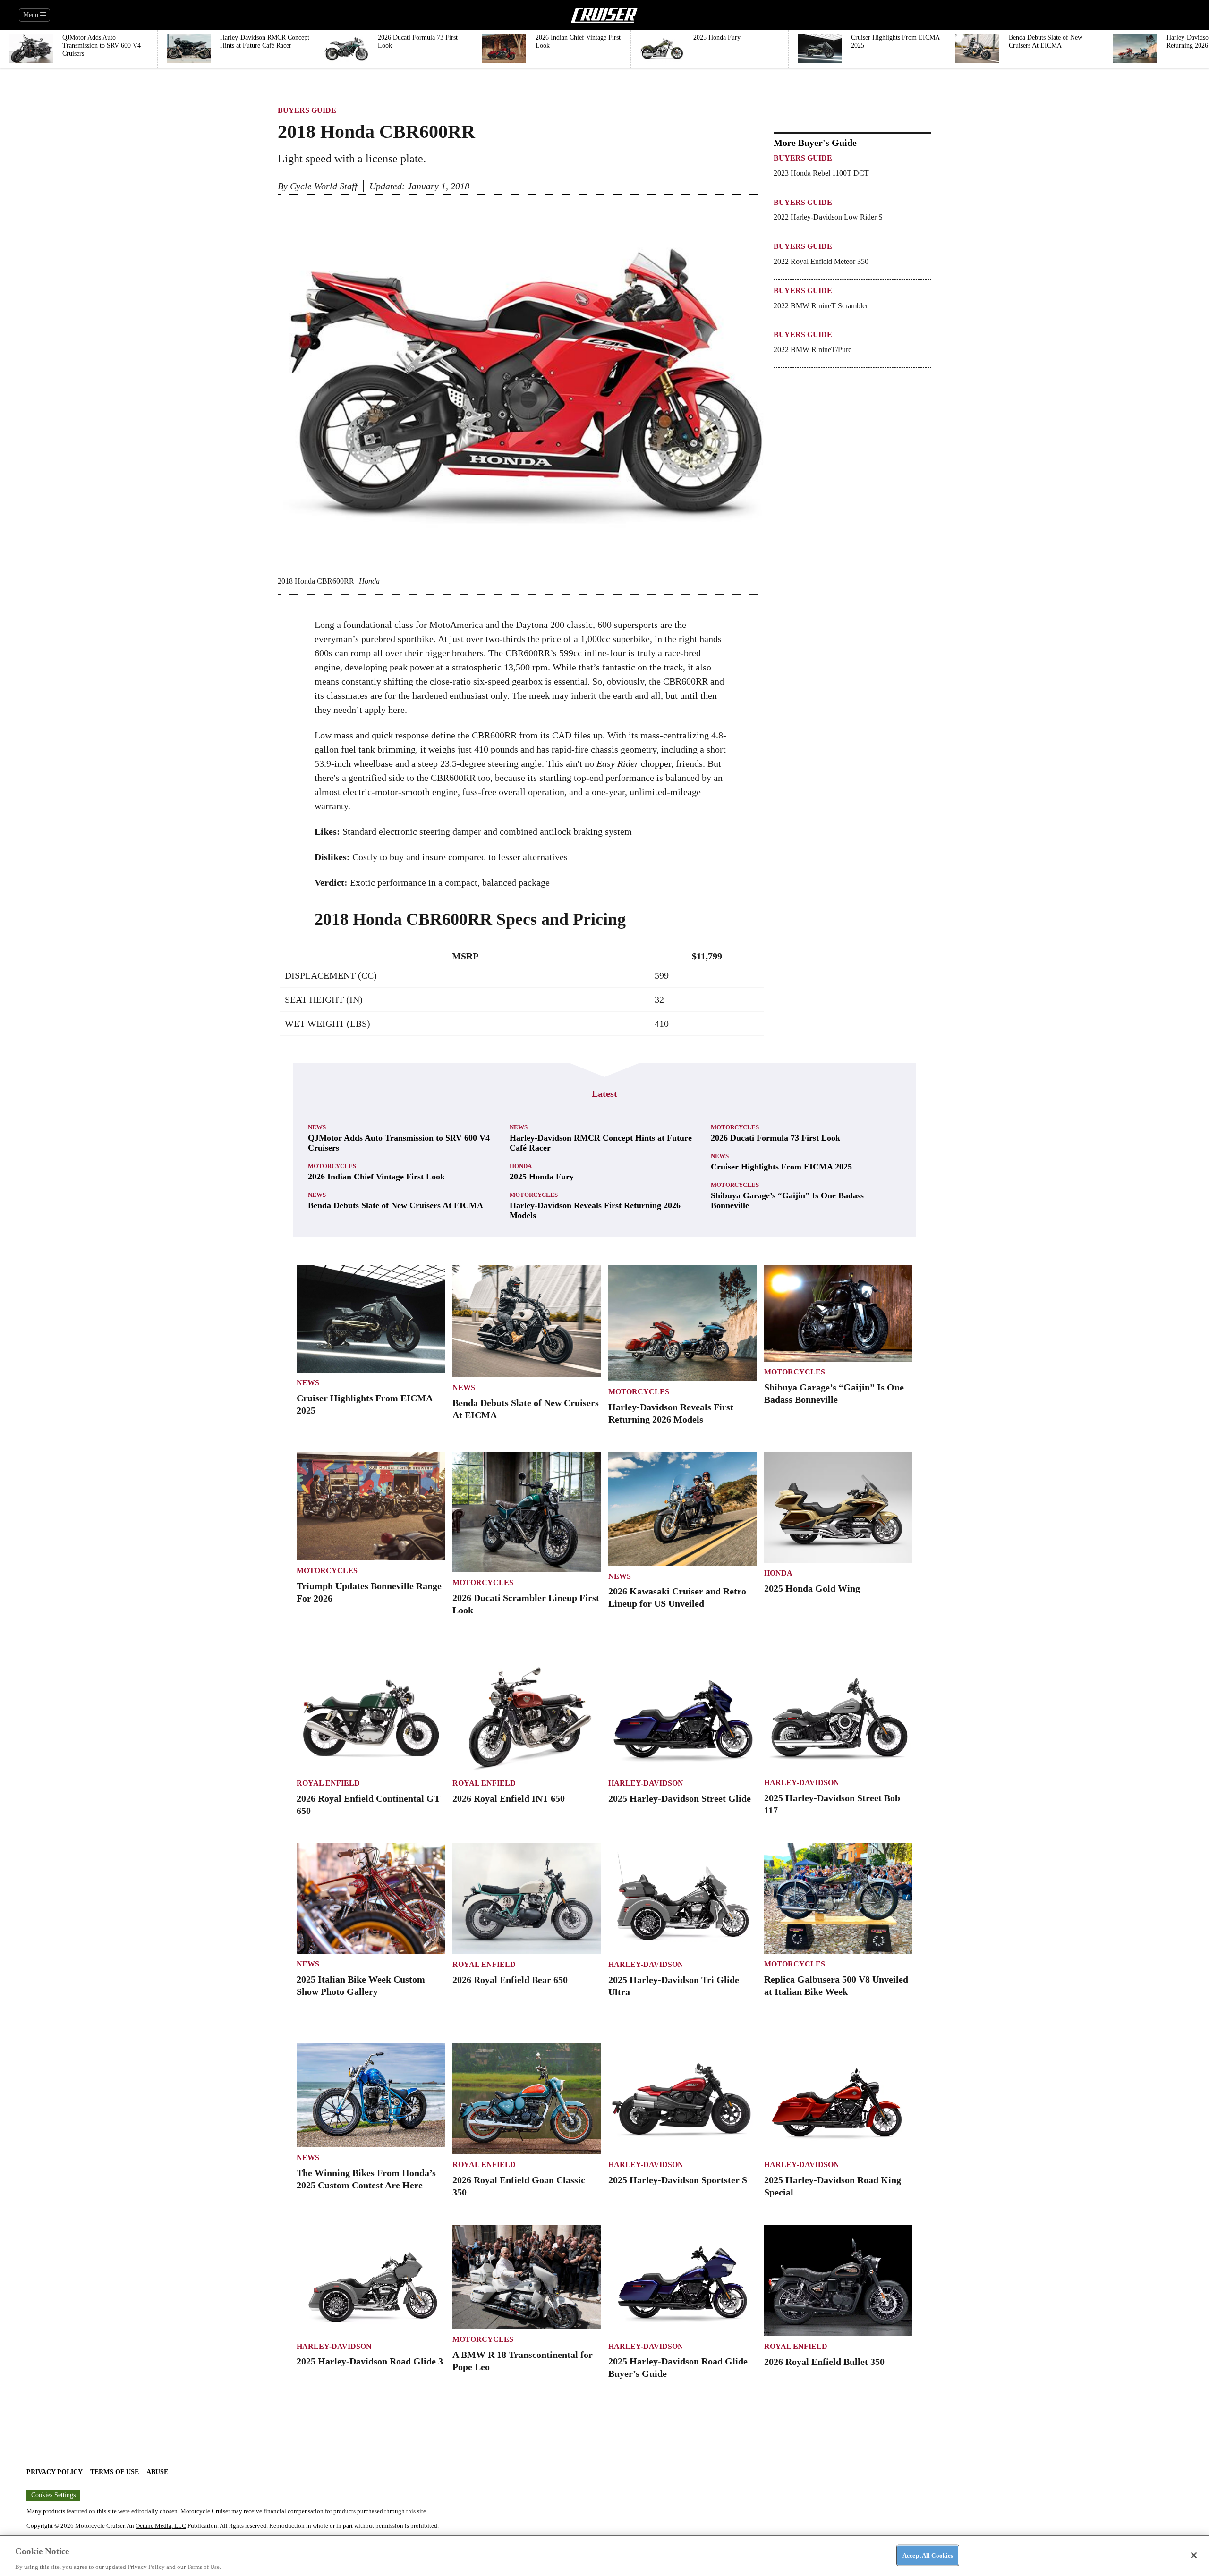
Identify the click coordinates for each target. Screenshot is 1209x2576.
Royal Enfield (328, 1783)
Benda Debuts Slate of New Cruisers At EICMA (396, 1205)
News (317, 1127)
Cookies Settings (53, 2495)
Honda (521, 1166)
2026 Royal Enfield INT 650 (509, 1798)
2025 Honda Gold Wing (812, 1588)
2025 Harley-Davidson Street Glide (680, 1798)
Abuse (157, 2472)
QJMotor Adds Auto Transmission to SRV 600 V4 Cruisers (399, 1143)
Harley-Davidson (646, 1783)
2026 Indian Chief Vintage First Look (376, 1177)
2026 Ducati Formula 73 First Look (775, 1138)
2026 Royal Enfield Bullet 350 (824, 2362)
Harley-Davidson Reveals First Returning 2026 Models (595, 1210)
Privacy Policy (55, 2472)
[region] (604, 2556)
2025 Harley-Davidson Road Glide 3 (370, 2361)
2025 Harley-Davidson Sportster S (678, 2180)
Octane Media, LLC (161, 2526)
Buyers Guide (307, 110)
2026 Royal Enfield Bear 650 (510, 1980)
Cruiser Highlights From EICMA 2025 (781, 1167)
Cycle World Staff (324, 186)
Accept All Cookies (928, 2555)
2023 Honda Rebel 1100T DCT (821, 173)
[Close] (1194, 2555)
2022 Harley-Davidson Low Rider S (828, 217)
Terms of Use (115, 2472)
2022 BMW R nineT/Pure (813, 350)
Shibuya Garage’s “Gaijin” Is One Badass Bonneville (787, 1200)
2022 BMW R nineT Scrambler (821, 306)
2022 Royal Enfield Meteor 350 (821, 261)
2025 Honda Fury (542, 1177)
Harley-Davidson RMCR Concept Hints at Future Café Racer (601, 1143)
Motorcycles (332, 1166)
